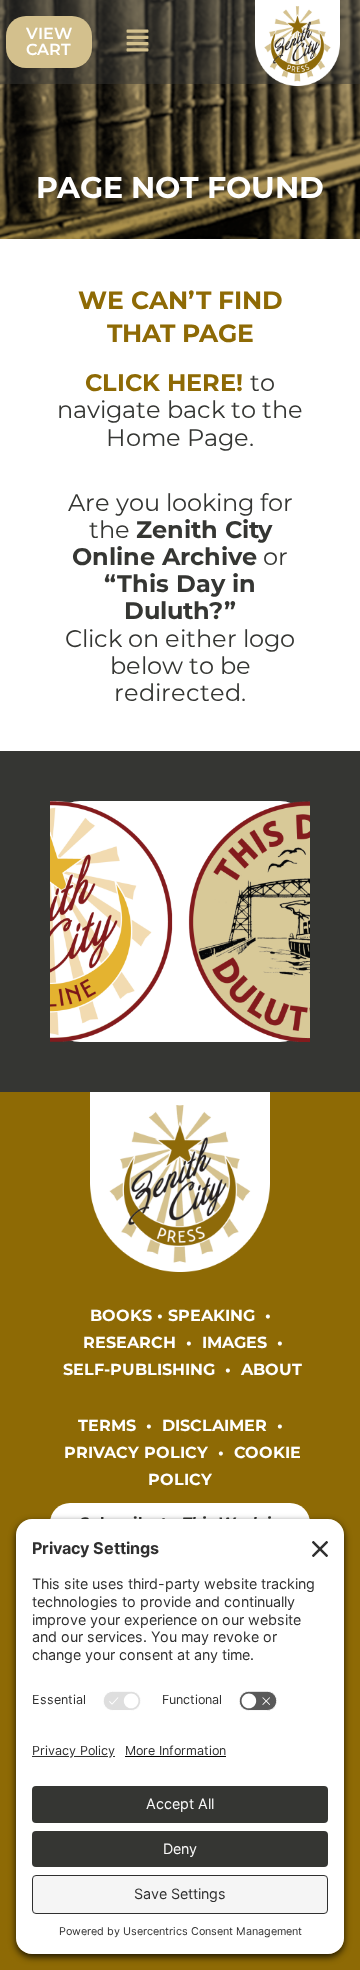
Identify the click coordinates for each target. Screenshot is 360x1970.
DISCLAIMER (214, 1425)
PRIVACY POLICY (136, 1452)
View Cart (49, 41)
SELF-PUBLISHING (139, 1369)
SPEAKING (211, 1315)
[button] (138, 42)
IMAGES (234, 1342)
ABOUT (271, 1369)
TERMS (107, 1425)
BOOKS (121, 1315)
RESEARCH (129, 1342)
